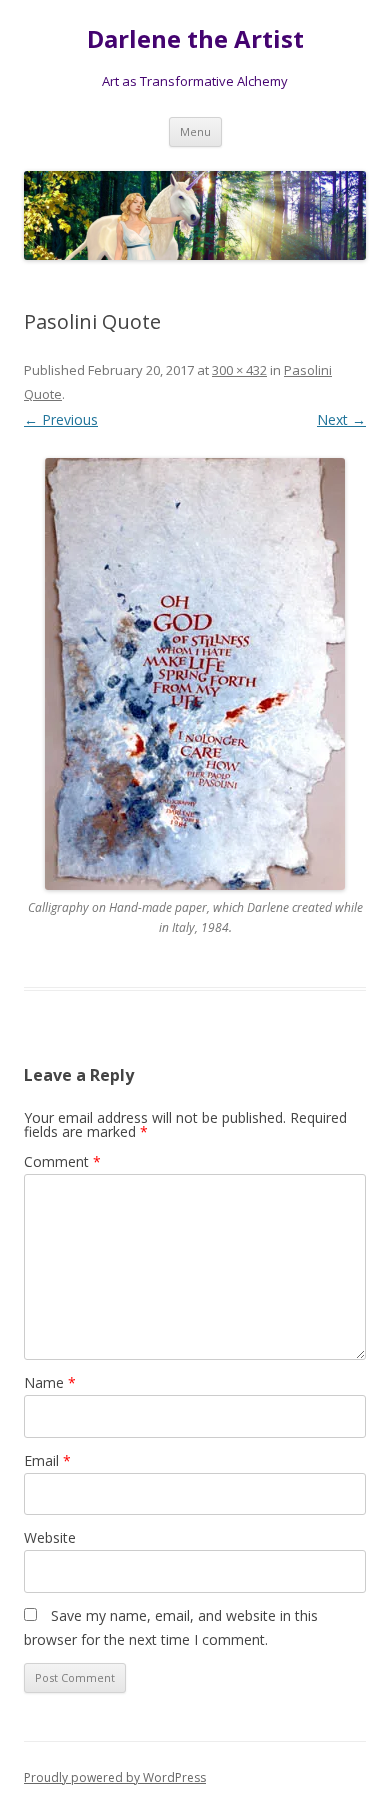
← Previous (61, 419)
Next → (341, 419)
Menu (195, 131)
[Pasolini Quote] (195, 674)
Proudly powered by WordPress (115, 1777)
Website (50, 1537)
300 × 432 (239, 370)
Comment (62, 1161)
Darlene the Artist (195, 39)
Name (50, 1382)
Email (47, 1460)
